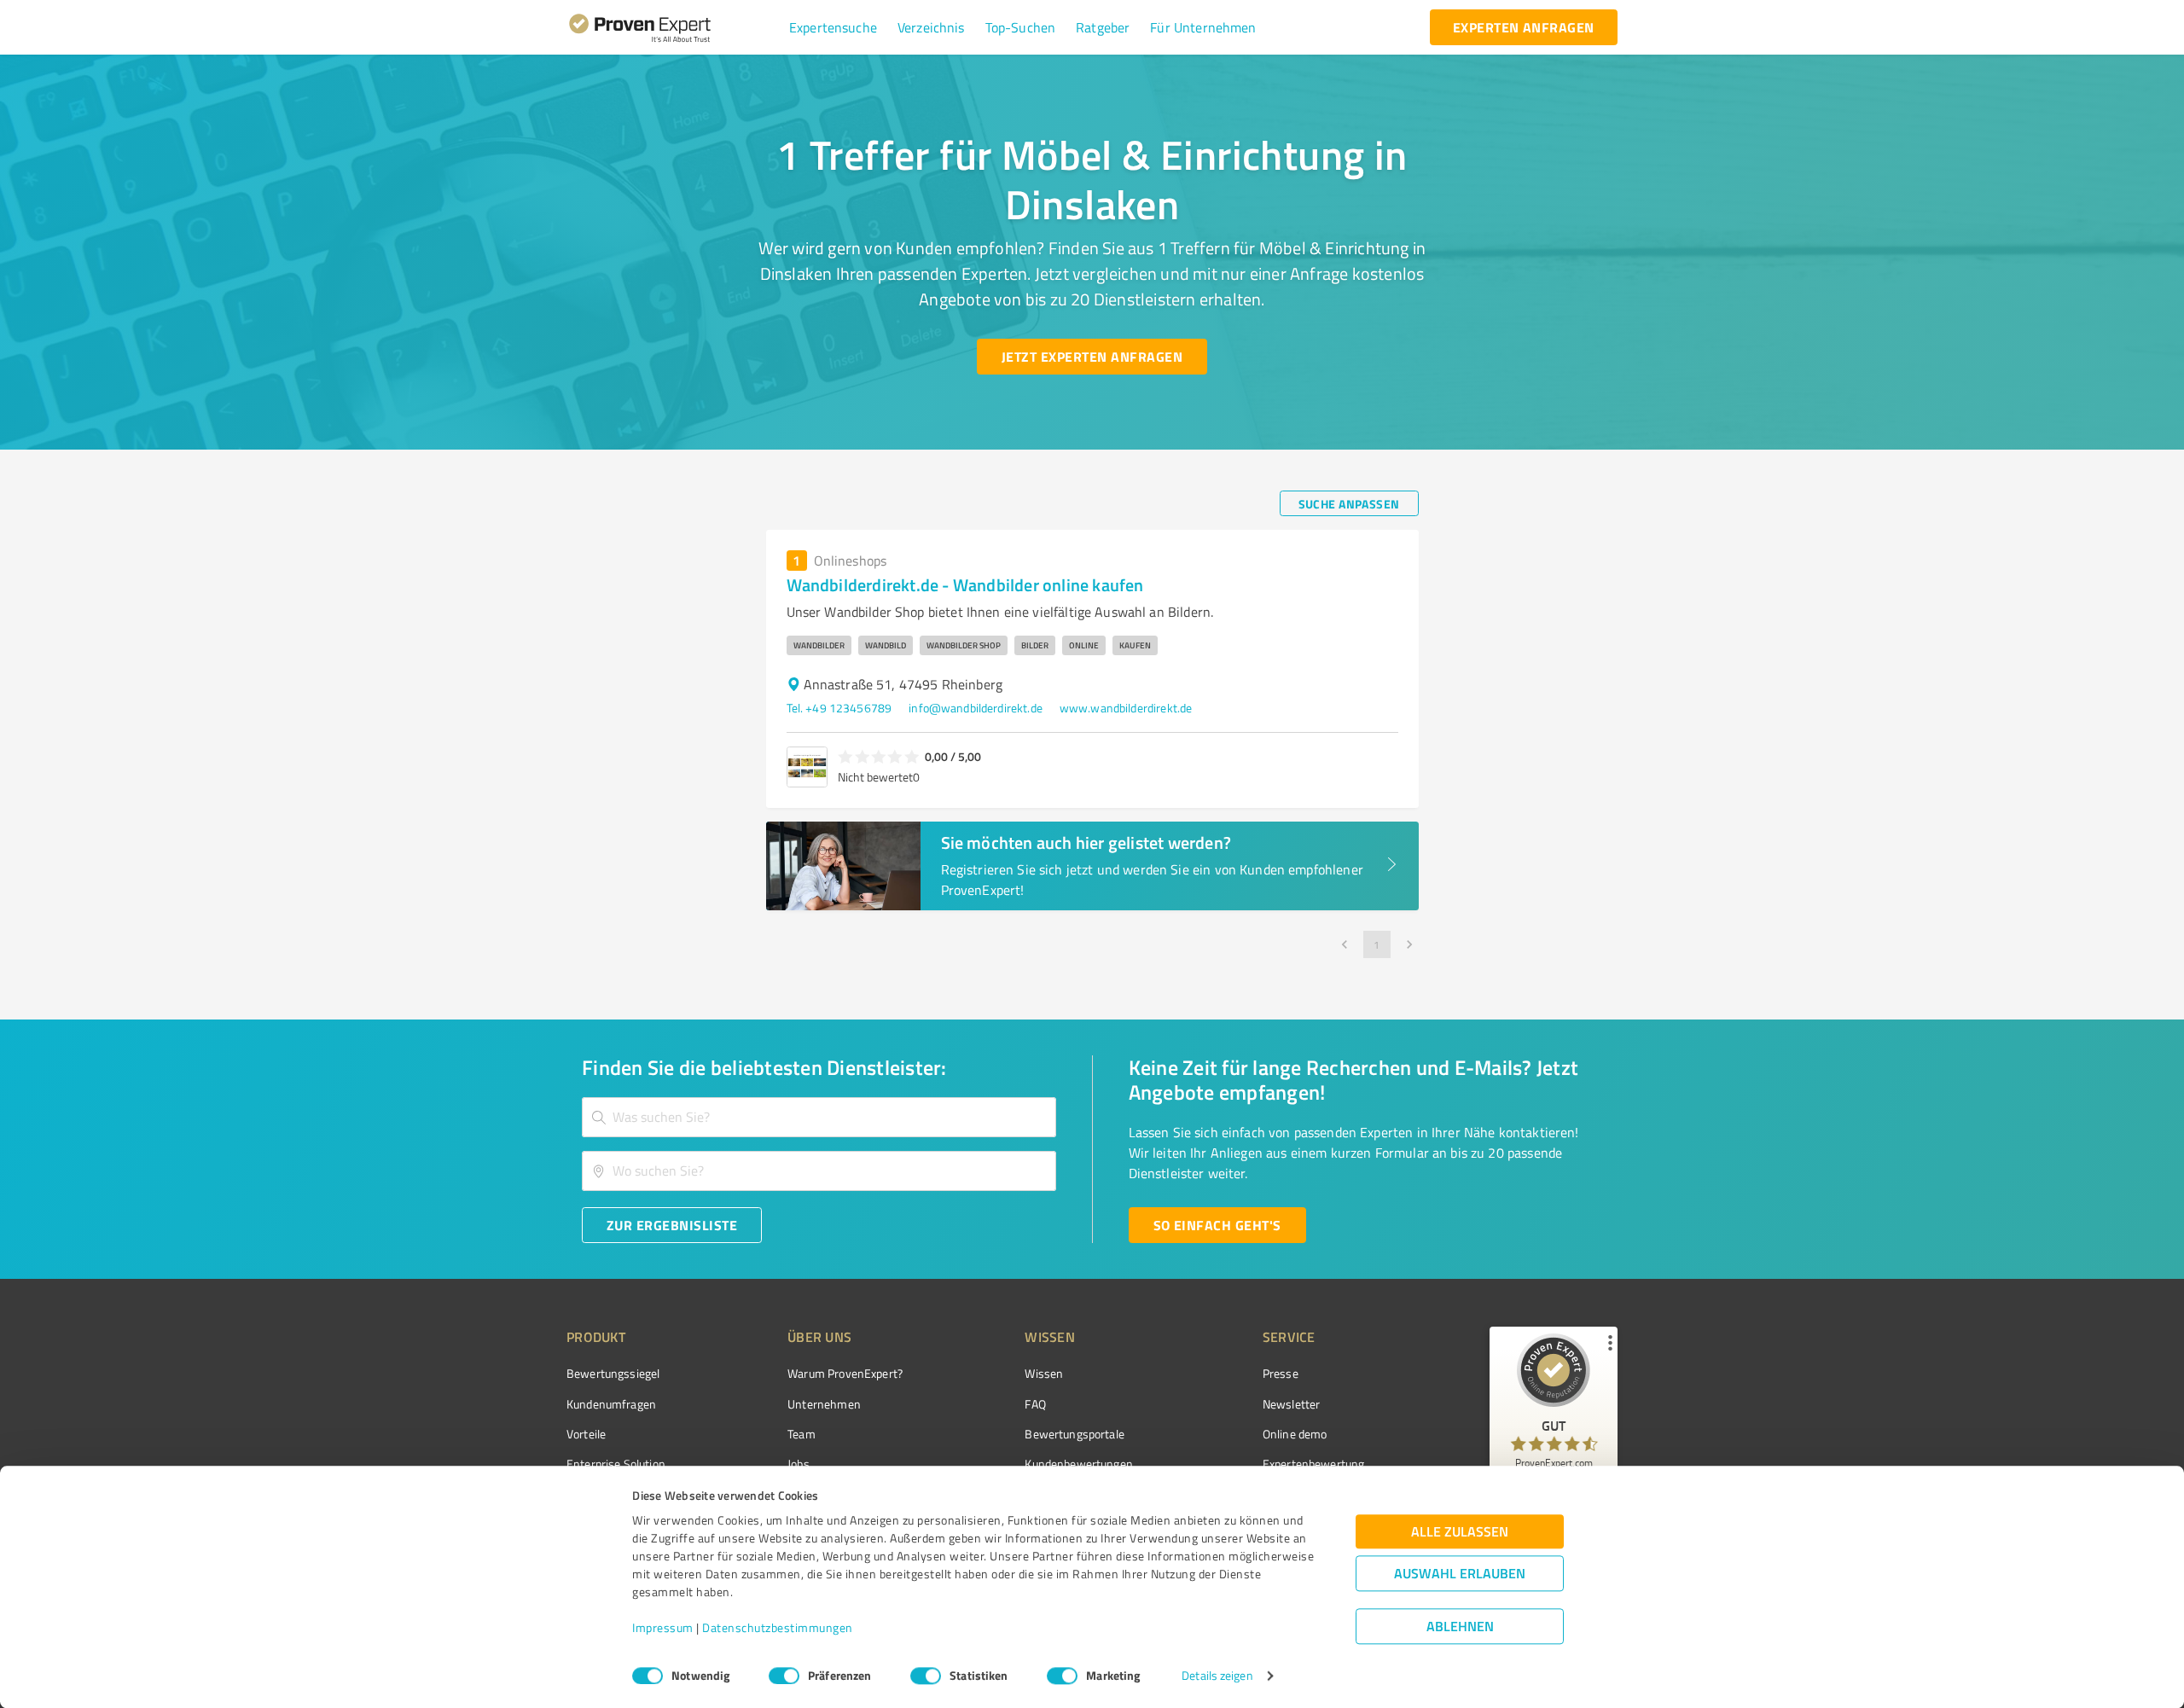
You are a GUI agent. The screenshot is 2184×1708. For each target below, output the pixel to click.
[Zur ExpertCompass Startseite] (674, 27)
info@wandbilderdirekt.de (976, 708)
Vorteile (586, 1434)
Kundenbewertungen (1079, 1464)
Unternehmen (824, 1404)
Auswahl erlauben (1460, 1574)
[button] (833, 27)
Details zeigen (1217, 1676)
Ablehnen (1460, 1627)
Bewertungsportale (1075, 1434)
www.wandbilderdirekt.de (1126, 708)
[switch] (784, 1676)
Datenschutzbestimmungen (778, 1628)
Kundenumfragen (611, 1404)
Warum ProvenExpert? (845, 1373)
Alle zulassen (1460, 1532)
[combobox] (819, 1117)
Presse (1281, 1373)
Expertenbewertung (1314, 1464)
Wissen (1044, 1373)
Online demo (1295, 1434)
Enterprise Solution (616, 1464)
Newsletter (1292, 1404)
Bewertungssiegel (613, 1373)
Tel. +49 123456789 (839, 708)
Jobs (799, 1464)
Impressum (663, 1628)
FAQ (1035, 1404)
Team (802, 1434)
